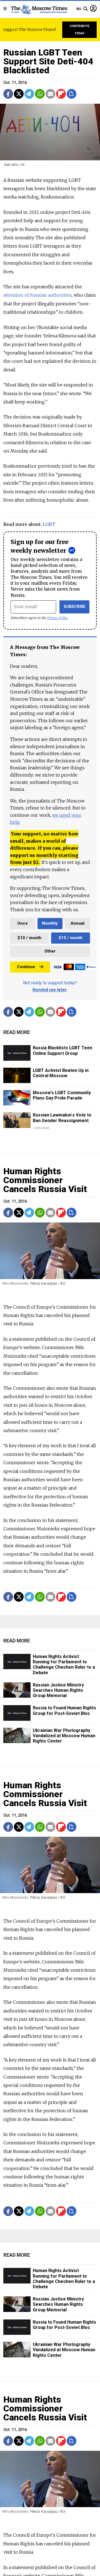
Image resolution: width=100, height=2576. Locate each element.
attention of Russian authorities (37, 295)
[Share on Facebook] (8, 94)
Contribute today (80, 30)
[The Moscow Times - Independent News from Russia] (39, 9)
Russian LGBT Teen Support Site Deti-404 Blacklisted (48, 61)
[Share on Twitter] (19, 94)
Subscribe (75, 607)
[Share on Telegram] (29, 94)
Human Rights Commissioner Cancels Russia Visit (45, 1180)
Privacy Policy (58, 618)
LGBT (49, 524)
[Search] (86, 9)
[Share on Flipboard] (61, 94)
